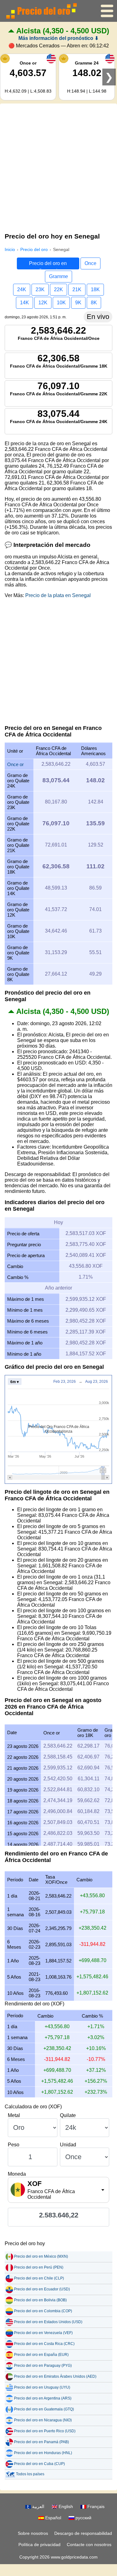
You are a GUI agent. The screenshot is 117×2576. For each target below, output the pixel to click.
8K (94, 303)
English (65, 2506)
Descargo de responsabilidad (83, 2533)
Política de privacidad (39, 2545)
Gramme (58, 276)
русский (83, 2518)
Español (53, 2518)
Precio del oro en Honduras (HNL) (43, 2453)
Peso (14, 2145)
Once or (15, 764)
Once (90, 263)
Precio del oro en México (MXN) (41, 2256)
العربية (38, 2506)
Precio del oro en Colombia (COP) (43, 2311)
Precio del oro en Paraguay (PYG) (43, 2366)
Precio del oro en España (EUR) (41, 2355)
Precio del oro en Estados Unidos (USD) (48, 2322)
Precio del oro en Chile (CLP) (39, 2278)
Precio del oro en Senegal (48, 265)
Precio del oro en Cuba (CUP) (39, 2464)
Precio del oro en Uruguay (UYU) (42, 2387)
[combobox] (58, 2190)
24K (22, 289)
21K (77, 289)
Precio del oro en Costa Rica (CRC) (44, 2344)
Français (95, 2506)
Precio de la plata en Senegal (58, 595)
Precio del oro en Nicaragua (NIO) (43, 2420)
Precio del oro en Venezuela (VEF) (43, 2333)
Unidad (68, 2145)
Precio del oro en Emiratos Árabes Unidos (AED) (55, 2376)
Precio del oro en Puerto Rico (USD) (45, 2431)
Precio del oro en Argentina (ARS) (43, 2398)
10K (61, 303)
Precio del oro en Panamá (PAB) (41, 2442)
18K (95, 289)
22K (58, 289)
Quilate (68, 2115)
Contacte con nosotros (89, 2545)
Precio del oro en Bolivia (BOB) (40, 2300)
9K (78, 303)
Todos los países (30, 2474)
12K (43, 303)
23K (40, 289)
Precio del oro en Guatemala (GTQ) (44, 2409)
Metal (14, 2115)
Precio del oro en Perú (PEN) (39, 2267)
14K (24, 303)
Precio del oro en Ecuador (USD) (42, 2289)
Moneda (17, 2174)
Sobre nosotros (33, 2533)
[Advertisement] (58, 167)
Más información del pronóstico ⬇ (58, 38)
